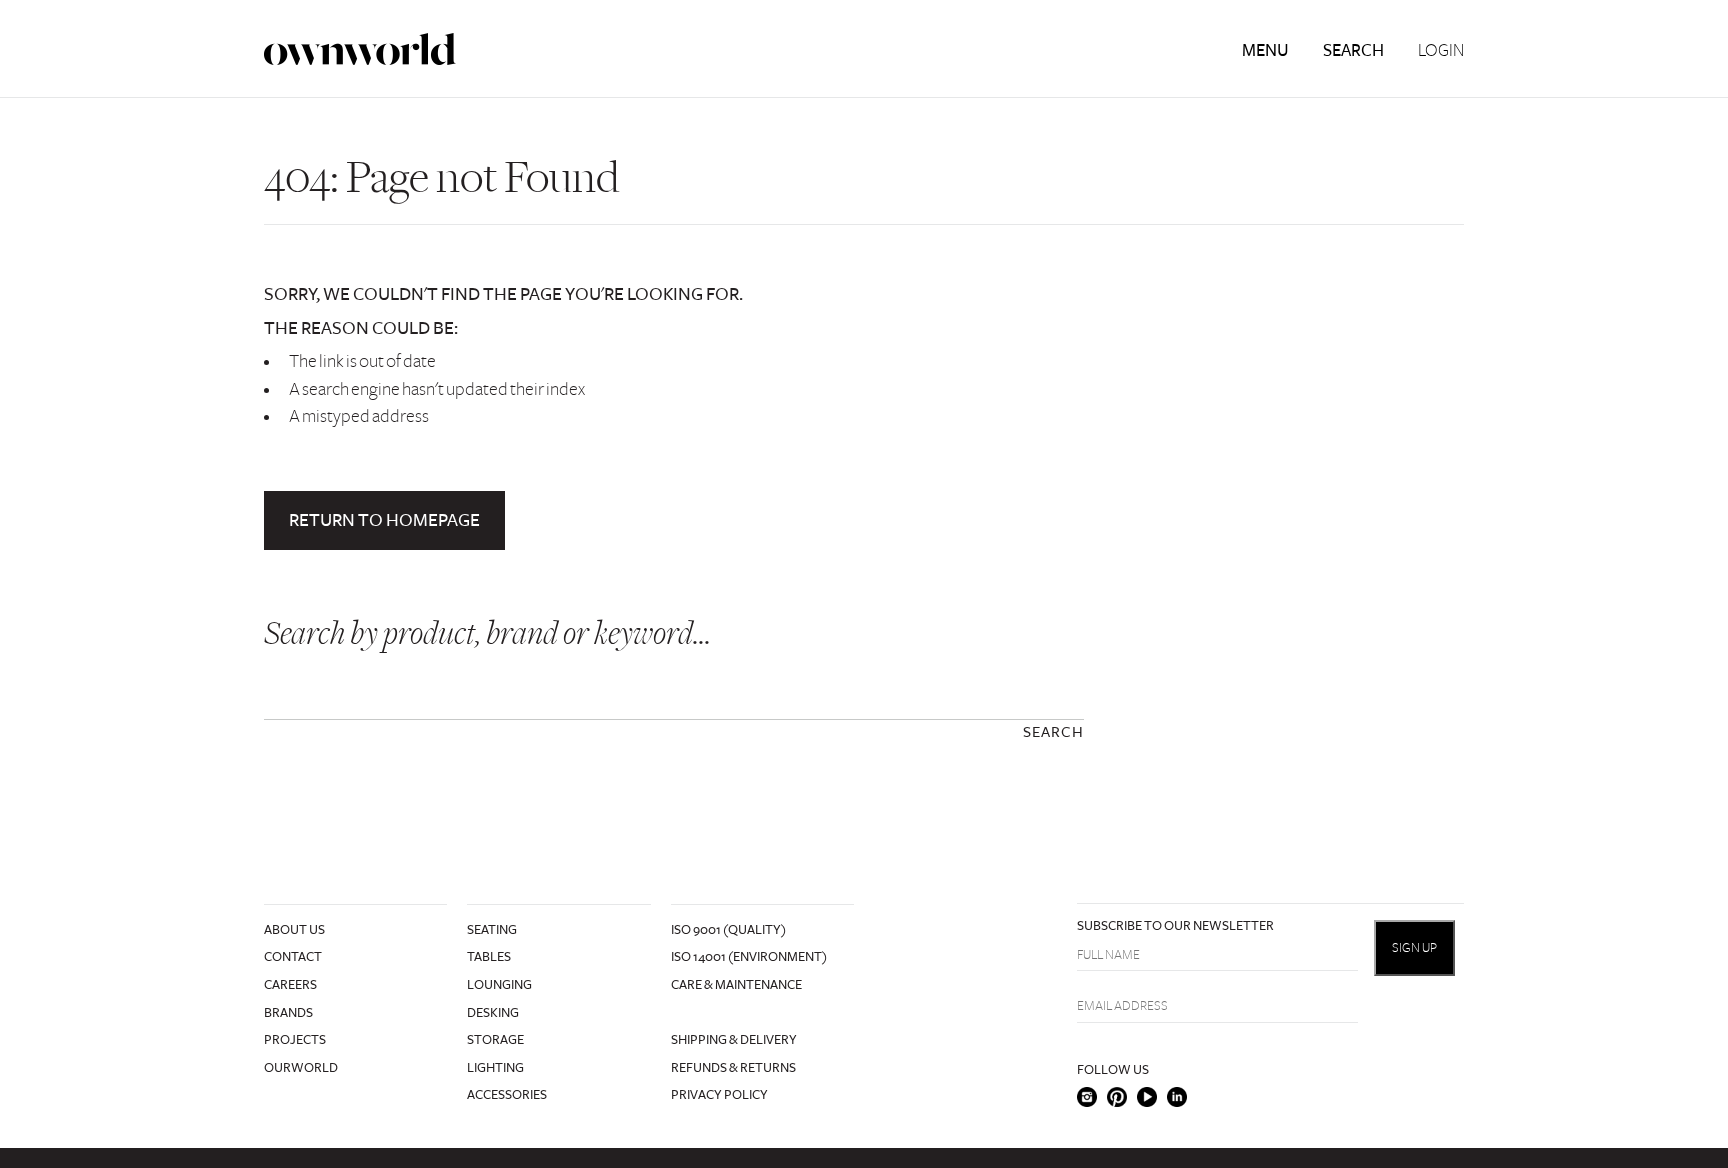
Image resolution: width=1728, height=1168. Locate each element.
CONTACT (293, 957)
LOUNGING (499, 985)
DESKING (493, 1013)
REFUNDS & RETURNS (733, 1068)
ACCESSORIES (507, 1095)
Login (1441, 51)
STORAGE (495, 1040)
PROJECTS (295, 1040)
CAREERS (290, 985)
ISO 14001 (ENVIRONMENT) (749, 957)
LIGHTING (495, 1068)
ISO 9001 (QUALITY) (728, 930)
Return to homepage (384, 520)
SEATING (492, 930)
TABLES (489, 957)
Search (1353, 50)
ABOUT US (294, 930)
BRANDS (288, 1013)
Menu (1265, 50)
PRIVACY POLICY (719, 1095)
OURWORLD (301, 1068)
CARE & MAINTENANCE (736, 985)
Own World (360, 49)
